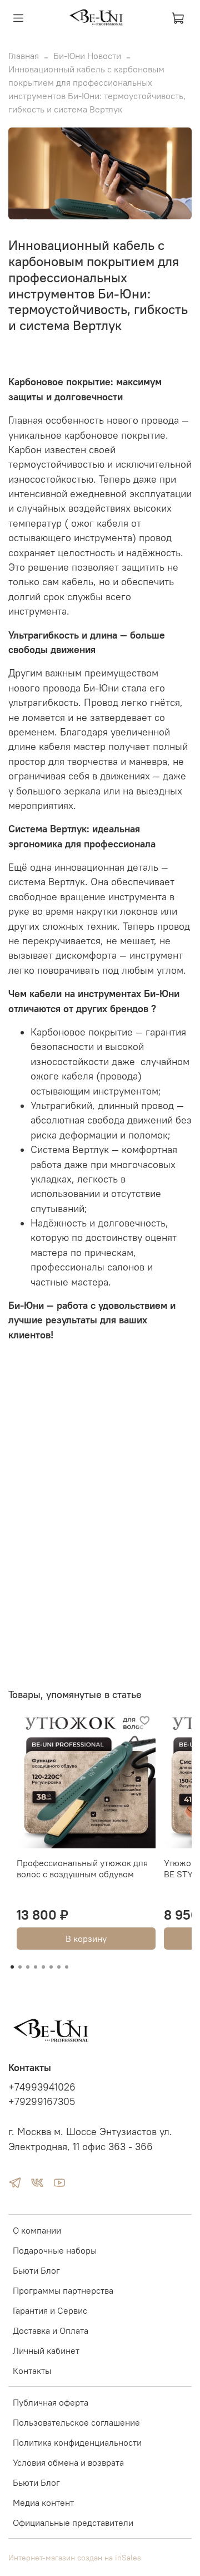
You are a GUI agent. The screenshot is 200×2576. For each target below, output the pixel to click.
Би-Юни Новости (87, 56)
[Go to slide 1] (12, 1967)
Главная (24, 56)
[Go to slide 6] (51, 1967)
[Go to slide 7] (59, 1967)
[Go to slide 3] (28, 1967)
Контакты (32, 2371)
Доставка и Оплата (51, 2330)
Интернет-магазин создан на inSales (75, 2558)
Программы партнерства (63, 2290)
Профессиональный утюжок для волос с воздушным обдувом (82, 1868)
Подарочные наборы (55, 2250)
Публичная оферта (51, 2402)
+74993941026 (42, 2087)
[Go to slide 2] (20, 1967)
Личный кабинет (46, 2351)
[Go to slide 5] (43, 1967)
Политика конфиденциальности (77, 2442)
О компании (37, 2230)
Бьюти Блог (36, 2270)
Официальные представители (73, 2523)
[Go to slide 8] (67, 1967)
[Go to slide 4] (36, 1967)
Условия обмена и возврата (68, 2462)
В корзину (86, 1939)
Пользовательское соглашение (76, 2422)
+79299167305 (42, 2102)
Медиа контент (43, 2503)
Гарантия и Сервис (50, 2310)
